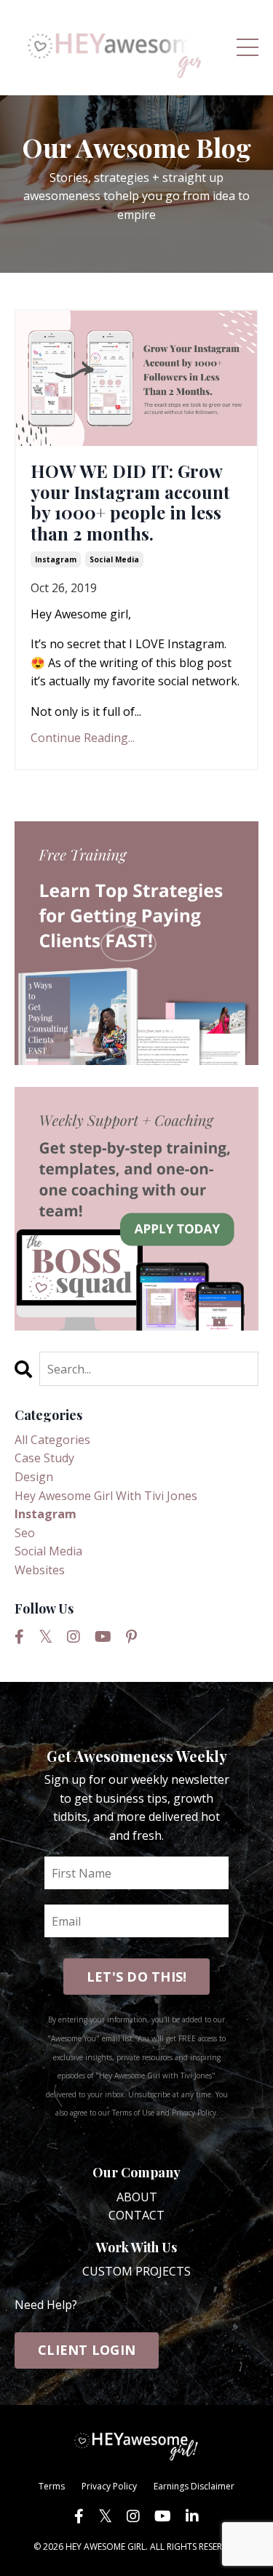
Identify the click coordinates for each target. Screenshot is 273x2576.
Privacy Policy (109, 2486)
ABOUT (137, 2197)
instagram (56, 559)
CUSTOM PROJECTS (136, 2271)
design (34, 1477)
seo (25, 1533)
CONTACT (136, 2215)
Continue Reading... (83, 738)
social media (114, 559)
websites (40, 1570)
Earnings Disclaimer (194, 2486)
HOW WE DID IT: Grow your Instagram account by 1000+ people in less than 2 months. (130, 502)
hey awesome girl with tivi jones (106, 1496)
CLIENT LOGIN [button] (87, 2350)
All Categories (52, 1440)
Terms (52, 2486)
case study (44, 1458)
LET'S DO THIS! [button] (137, 1977)
